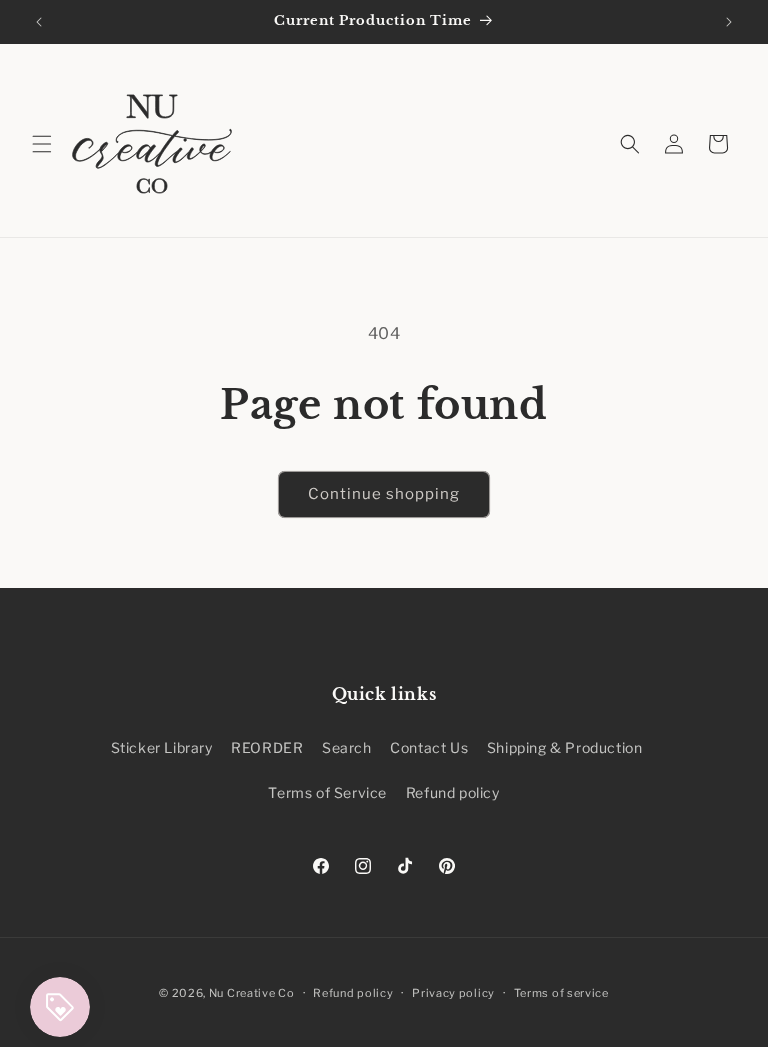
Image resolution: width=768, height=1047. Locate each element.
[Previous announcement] (39, 22)
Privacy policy (453, 993)
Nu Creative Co (252, 993)
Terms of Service (327, 792)
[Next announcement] (729, 22)
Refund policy (453, 792)
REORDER (267, 747)
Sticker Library (162, 747)
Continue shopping (384, 494)
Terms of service (561, 993)
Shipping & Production (565, 747)
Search (347, 747)
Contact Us (429, 747)
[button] (42, 144)
